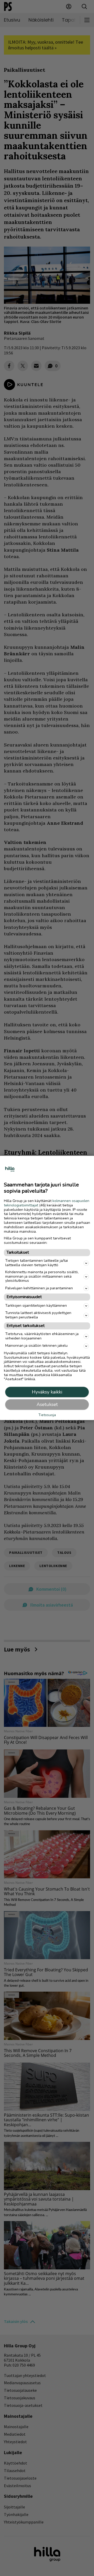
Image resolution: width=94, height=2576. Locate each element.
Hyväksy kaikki (47, 1392)
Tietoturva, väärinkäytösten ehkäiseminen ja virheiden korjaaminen (42, 1336)
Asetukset (47, 1405)
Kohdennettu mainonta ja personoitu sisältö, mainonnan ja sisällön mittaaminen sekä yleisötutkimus (42, 1276)
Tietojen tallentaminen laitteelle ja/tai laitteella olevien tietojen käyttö (37, 1263)
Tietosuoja (47, 1415)
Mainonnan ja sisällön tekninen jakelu (36, 1346)
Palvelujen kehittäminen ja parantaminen (39, 1288)
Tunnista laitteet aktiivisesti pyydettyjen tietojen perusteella (38, 1315)
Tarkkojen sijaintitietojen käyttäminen (36, 1306)
